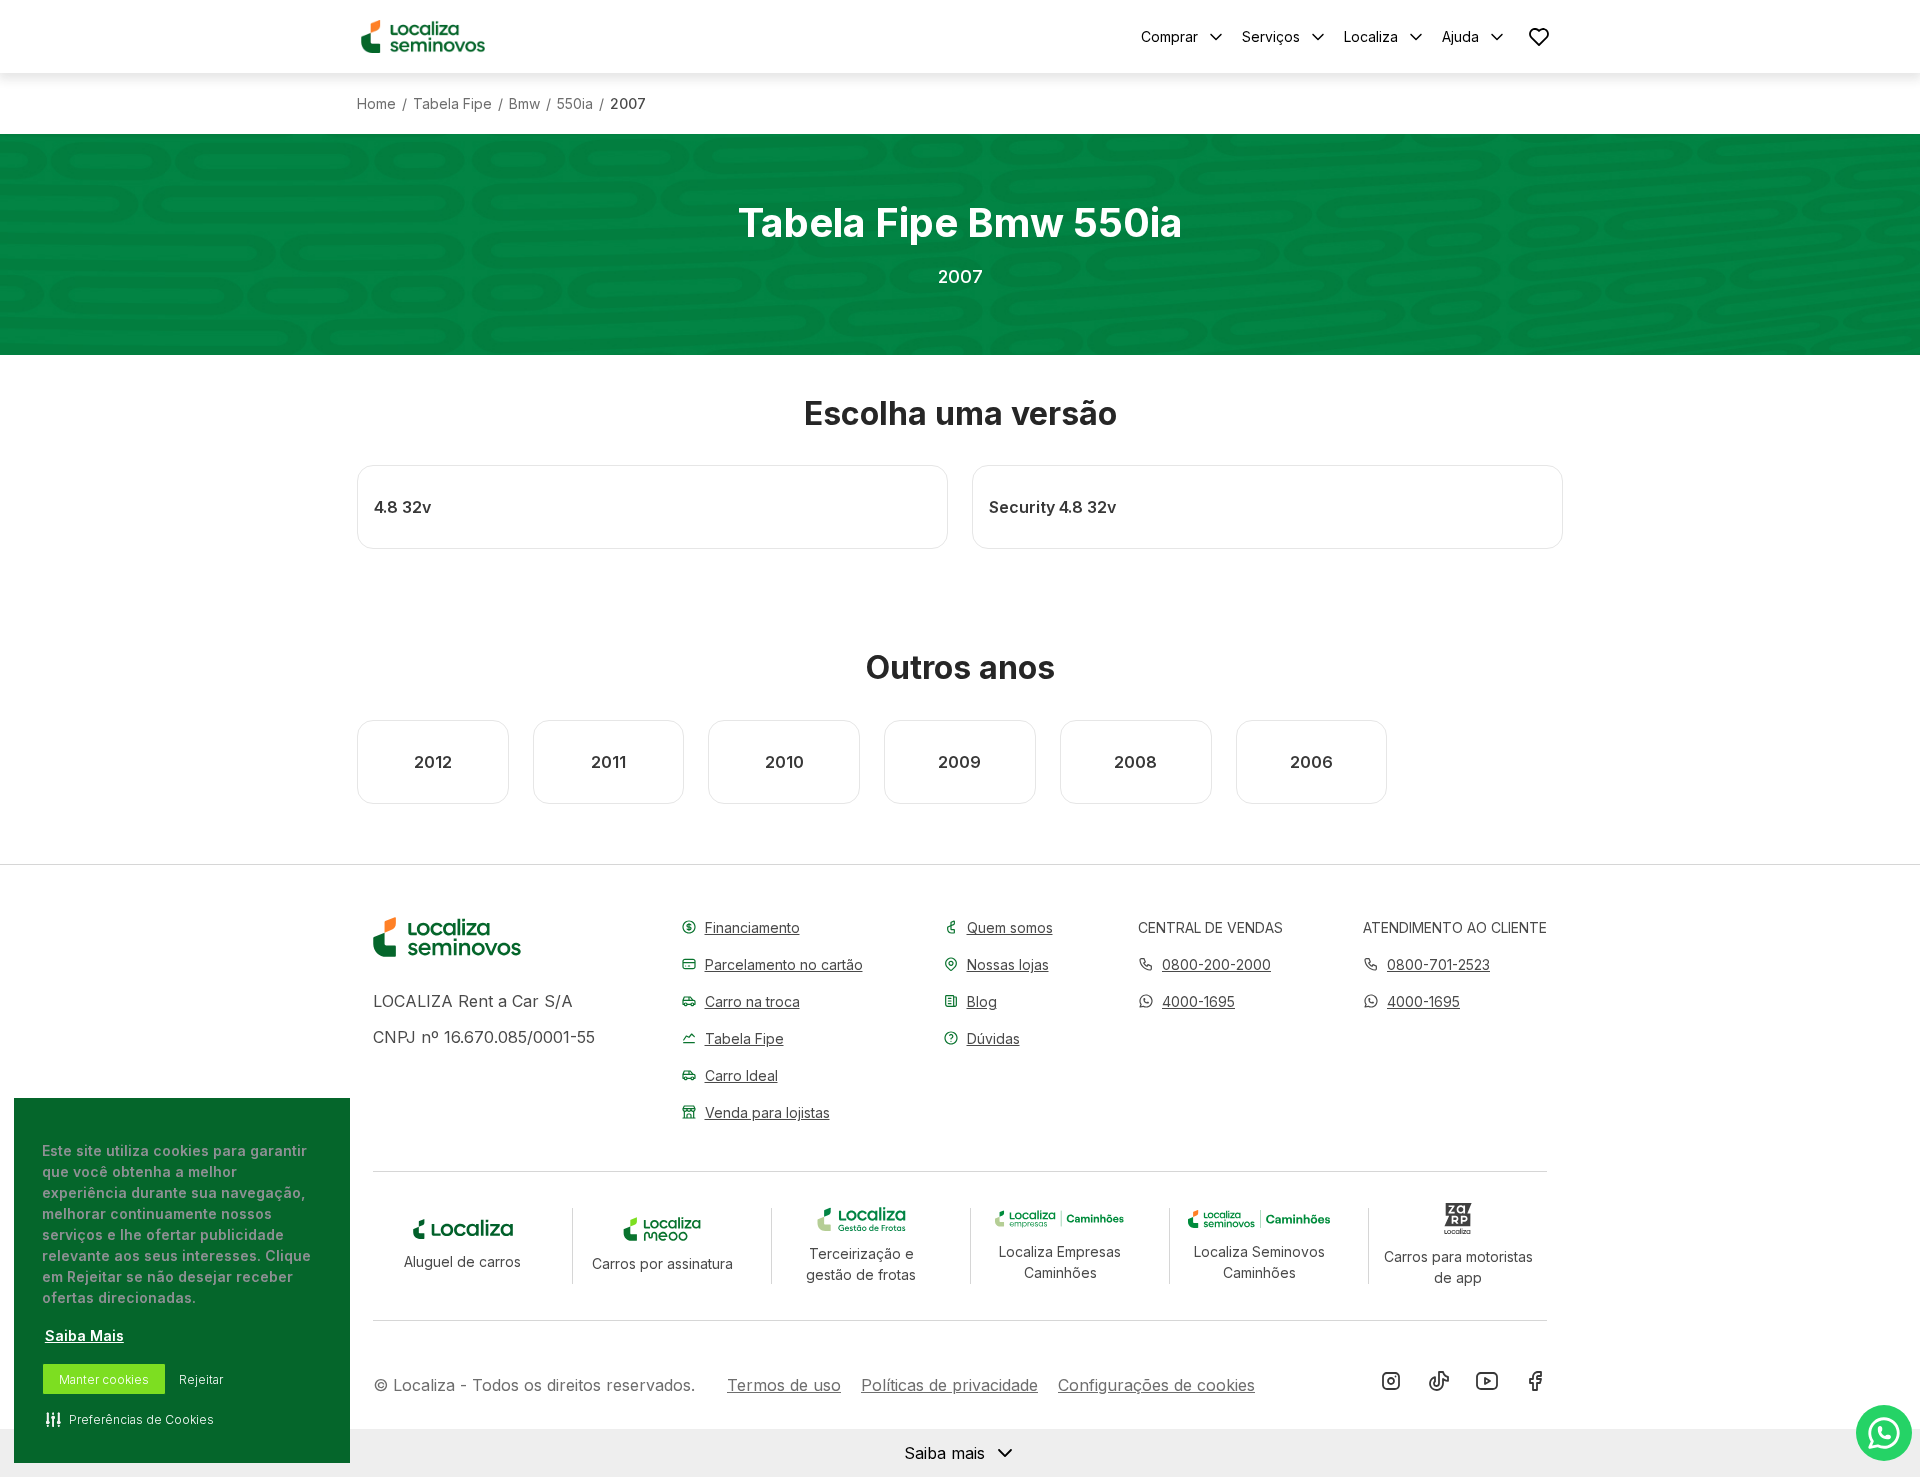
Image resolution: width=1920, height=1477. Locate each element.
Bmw (524, 104)
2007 (628, 104)
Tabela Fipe (452, 104)
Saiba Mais (84, 1335)
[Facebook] (1535, 1385)
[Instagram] (1391, 1385)
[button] (1186, 1001)
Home (376, 104)
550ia (575, 104)
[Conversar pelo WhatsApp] (1884, 1433)
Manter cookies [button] (104, 1379)
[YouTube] (1487, 1385)
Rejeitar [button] (201, 1379)
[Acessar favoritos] (1539, 36)
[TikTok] (1439, 1385)
